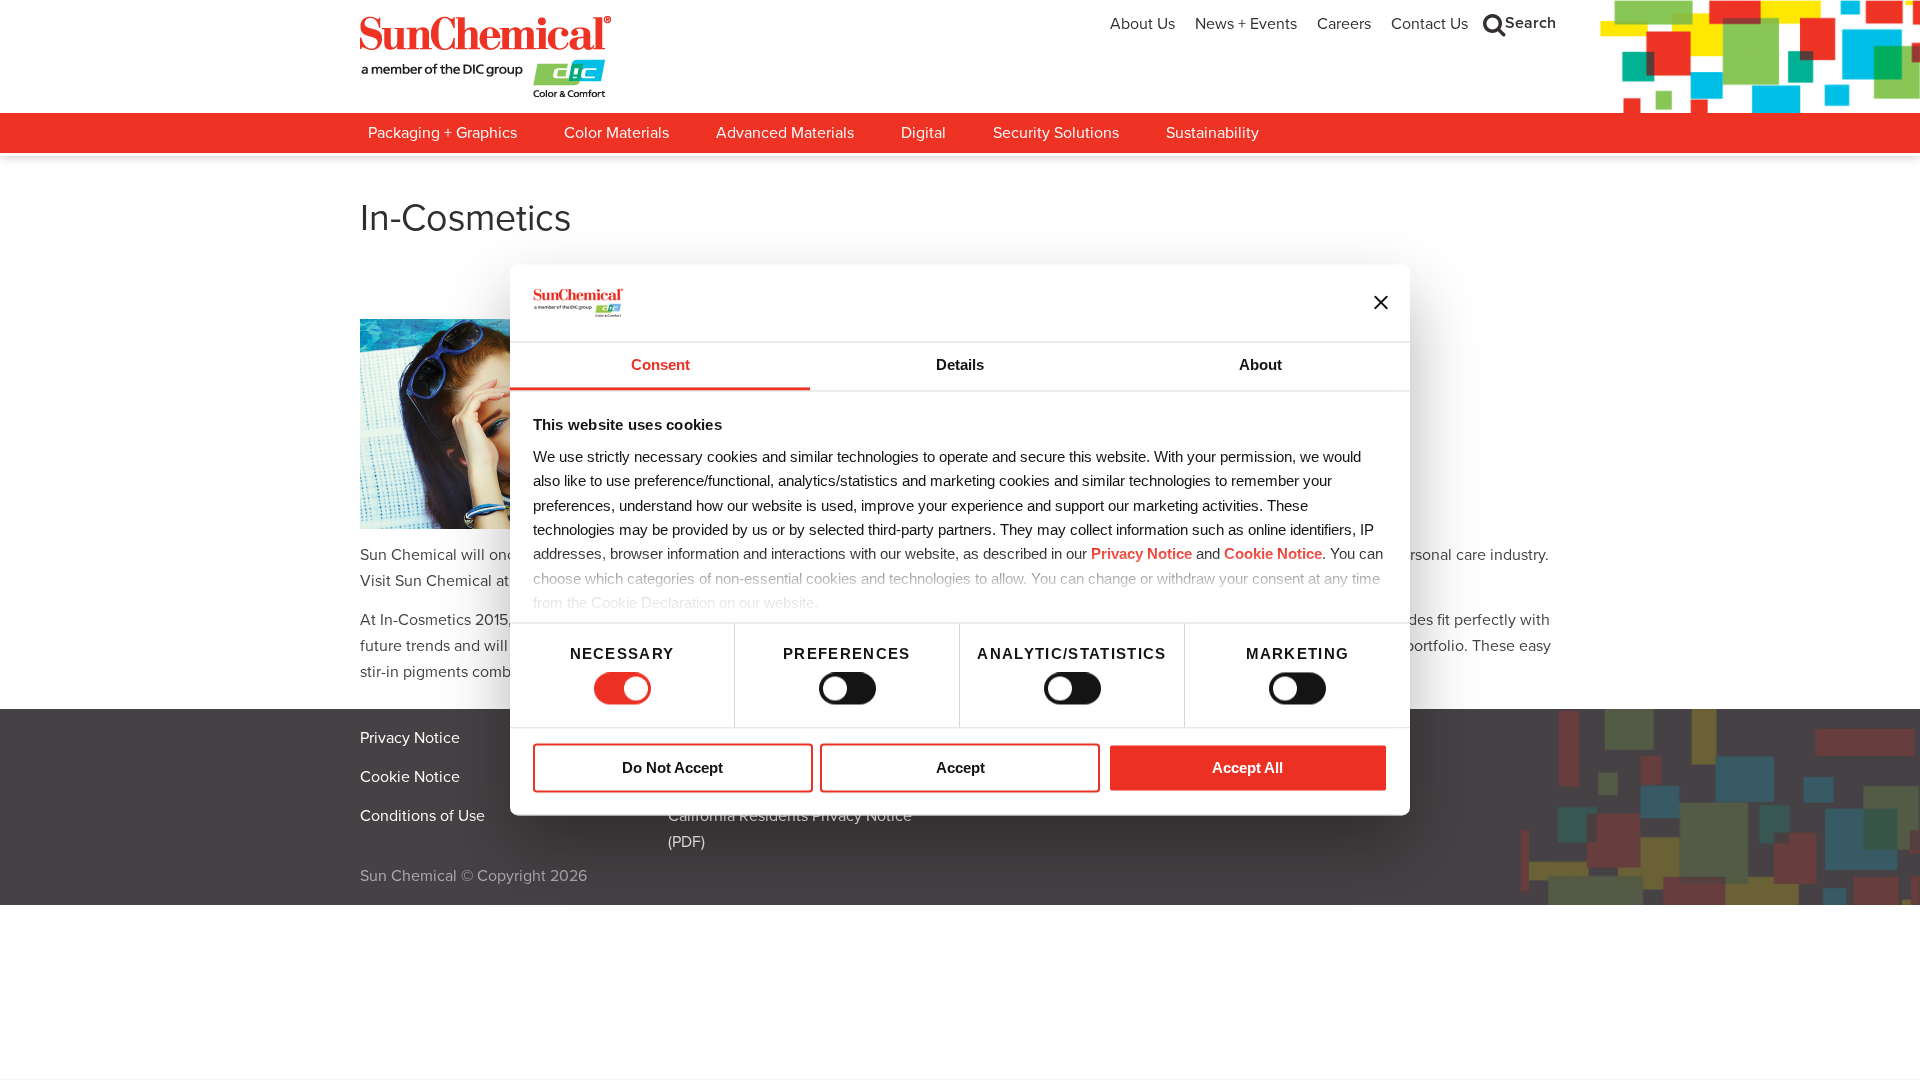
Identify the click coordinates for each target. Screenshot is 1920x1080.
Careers (1344, 24)
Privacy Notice (1141, 554)
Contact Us (1429, 24)
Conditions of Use (422, 816)
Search (1530, 23)
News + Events (1246, 24)
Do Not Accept (672, 767)
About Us (1142, 24)
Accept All (1247, 767)
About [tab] (1260, 364)
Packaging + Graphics (442, 133)
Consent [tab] (660, 364)
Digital (923, 133)
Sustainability (1212, 133)
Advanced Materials (785, 133)
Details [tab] (960, 364)
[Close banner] (1381, 303)
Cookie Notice (410, 777)
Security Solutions (1056, 133)
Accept (960, 767)
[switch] (847, 689)
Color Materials (616, 133)
